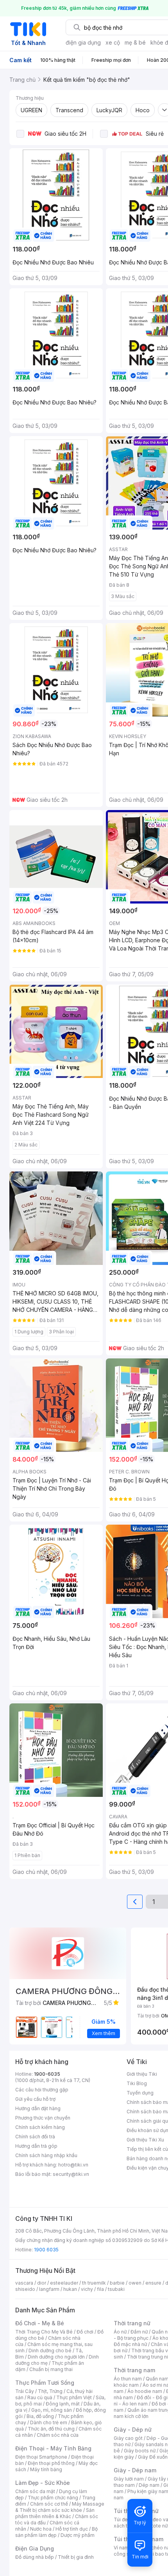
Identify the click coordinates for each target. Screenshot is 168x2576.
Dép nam (149, 2485)
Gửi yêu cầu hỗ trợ (35, 2099)
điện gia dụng (83, 42)
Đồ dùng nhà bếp (35, 2557)
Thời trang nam (134, 2370)
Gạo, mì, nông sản (52, 2410)
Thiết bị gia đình (76, 2557)
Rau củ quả (40, 2397)
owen (135, 2283)
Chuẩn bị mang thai (51, 2369)
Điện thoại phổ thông (51, 2463)
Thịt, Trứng (50, 2391)
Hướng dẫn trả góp (36, 2146)
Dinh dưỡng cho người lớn (56, 2357)
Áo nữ (120, 2332)
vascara (24, 2283)
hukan (70, 2289)
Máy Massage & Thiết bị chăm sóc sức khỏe (60, 2507)
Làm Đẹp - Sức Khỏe (43, 2483)
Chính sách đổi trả (35, 2137)
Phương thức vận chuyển (43, 2118)
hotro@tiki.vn (73, 2165)
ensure (153, 2283)
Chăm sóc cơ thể (49, 2504)
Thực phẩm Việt (74, 2397)
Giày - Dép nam (135, 2470)
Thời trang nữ (132, 2323)
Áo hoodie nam (145, 2391)
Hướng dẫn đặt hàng (38, 2108)
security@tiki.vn (71, 2174)
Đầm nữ (139, 2332)
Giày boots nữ (140, 2451)
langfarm (49, 2289)
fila (100, 2289)
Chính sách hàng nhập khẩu (46, 2155)
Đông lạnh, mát (63, 2404)
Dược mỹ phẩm (78, 2535)
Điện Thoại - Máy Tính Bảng (53, 2448)
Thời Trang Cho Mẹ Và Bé (44, 2332)
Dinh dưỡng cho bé (50, 2351)
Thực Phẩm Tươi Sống (45, 2383)
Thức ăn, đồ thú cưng (51, 2429)
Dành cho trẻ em (49, 2422)
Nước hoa (41, 2529)
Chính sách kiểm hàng (40, 2127)
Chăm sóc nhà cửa (58, 2435)
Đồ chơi (85, 2332)
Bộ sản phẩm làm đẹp (56, 2532)
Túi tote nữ (155, 2526)
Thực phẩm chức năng (53, 2498)
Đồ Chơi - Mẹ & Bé (40, 2323)
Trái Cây (25, 2391)
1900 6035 (46, 2250)
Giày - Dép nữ (133, 2430)
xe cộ (113, 42)
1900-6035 (47, 2074)
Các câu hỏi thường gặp (42, 2090)
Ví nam (121, 2548)
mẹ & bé (135, 42)
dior (42, 2283)
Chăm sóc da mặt (35, 2491)
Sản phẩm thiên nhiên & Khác (55, 2513)
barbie (117, 2283)
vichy (87, 2289)
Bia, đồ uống (40, 2416)
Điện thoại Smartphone (41, 2457)
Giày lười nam (129, 2479)
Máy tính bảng (46, 2469)
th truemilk (94, 2283)
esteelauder (64, 2283)
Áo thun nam (128, 2379)
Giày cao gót (128, 2438)
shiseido (25, 2289)
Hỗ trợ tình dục (72, 2529)
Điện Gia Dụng (35, 2548)
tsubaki (116, 2289)
